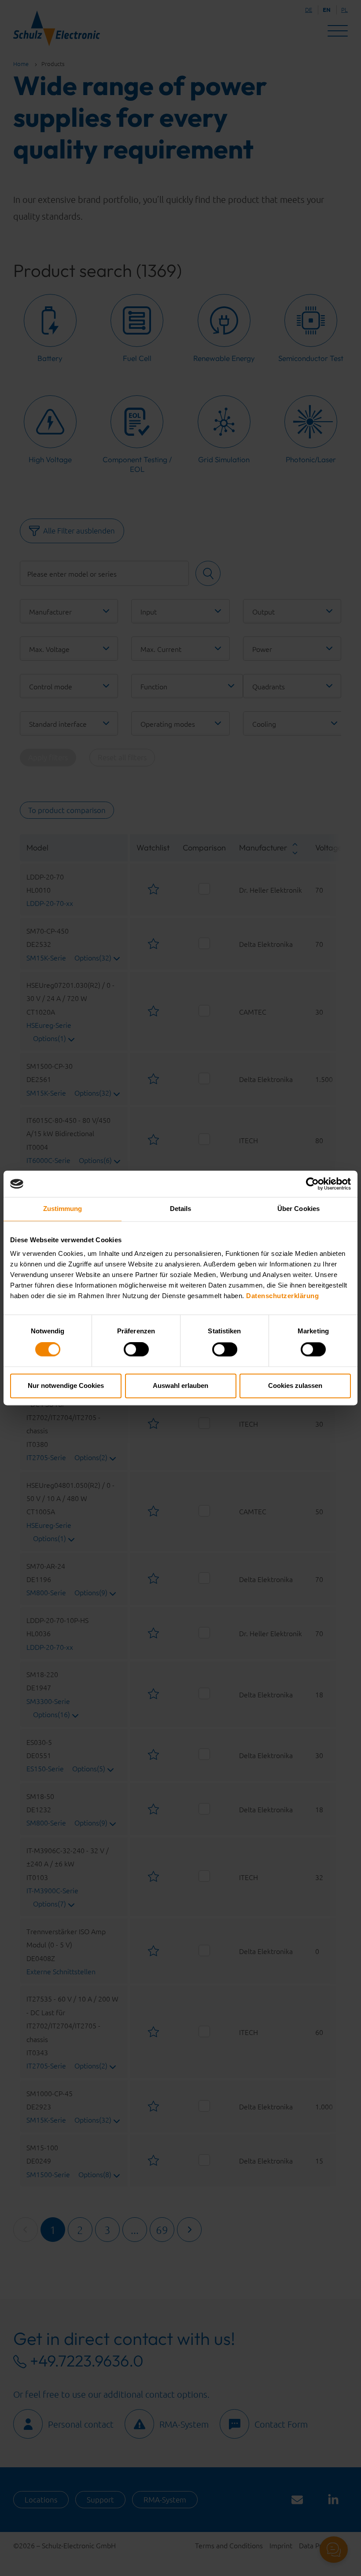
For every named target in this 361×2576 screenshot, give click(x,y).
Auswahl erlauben (180, 1386)
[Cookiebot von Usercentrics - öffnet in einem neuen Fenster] (312, 1184)
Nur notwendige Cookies (66, 1386)
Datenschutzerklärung (282, 1296)
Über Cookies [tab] (298, 1209)
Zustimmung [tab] (63, 1209)
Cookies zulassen (295, 1386)
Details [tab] (181, 1209)
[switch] (136, 1350)
